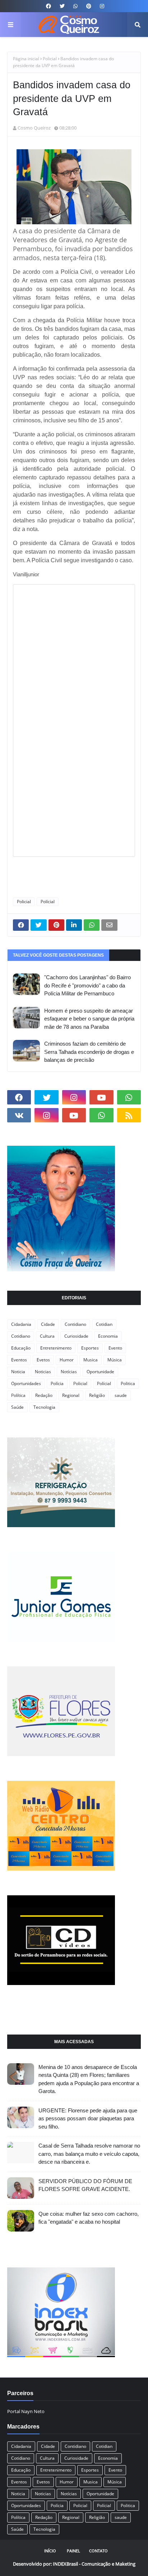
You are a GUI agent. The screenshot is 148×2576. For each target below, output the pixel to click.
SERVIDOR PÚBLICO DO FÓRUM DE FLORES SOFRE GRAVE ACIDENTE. (85, 2185)
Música (115, 1360)
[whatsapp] (75, 6)
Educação (21, 1348)
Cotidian (104, 1324)
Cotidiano (21, 1336)
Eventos (19, 1360)
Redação (44, 1395)
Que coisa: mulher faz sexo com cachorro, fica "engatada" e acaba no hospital (89, 2218)
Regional (71, 1395)
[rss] (129, 1115)
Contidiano (75, 1324)
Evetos (43, 1360)
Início (50, 2551)
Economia (108, 1336)
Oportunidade (100, 1372)
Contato (98, 2551)
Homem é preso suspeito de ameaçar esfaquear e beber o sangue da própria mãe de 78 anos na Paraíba (89, 1019)
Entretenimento (56, 1348)
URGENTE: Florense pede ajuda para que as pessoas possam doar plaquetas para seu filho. (88, 2118)
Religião (97, 1395)
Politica (128, 1383)
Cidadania (21, 1324)
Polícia (57, 1383)
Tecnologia (44, 1407)
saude (121, 1395)
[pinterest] (89, 6)
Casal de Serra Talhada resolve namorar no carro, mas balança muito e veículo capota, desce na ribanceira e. (89, 2154)
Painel (73, 2551)
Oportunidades (26, 1383)
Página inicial (26, 59)
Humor (67, 1360)
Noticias (43, 1372)
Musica (91, 1360)
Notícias (69, 1372)
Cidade (48, 1324)
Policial (50, 59)
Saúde (17, 1407)
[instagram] (101, 6)
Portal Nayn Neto (26, 2411)
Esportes (90, 1348)
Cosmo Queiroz (34, 128)
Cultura (47, 1336)
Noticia (18, 1372)
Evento (115, 1348)
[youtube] (101, 1097)
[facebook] (48, 6)
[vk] (19, 1115)
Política (18, 1395)
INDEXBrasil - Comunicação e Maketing (94, 2564)
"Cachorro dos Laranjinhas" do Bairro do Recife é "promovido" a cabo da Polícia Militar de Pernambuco (87, 985)
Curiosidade (76, 1336)
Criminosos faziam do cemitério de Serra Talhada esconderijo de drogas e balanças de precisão (89, 1052)
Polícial (48, 902)
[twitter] (62, 6)
